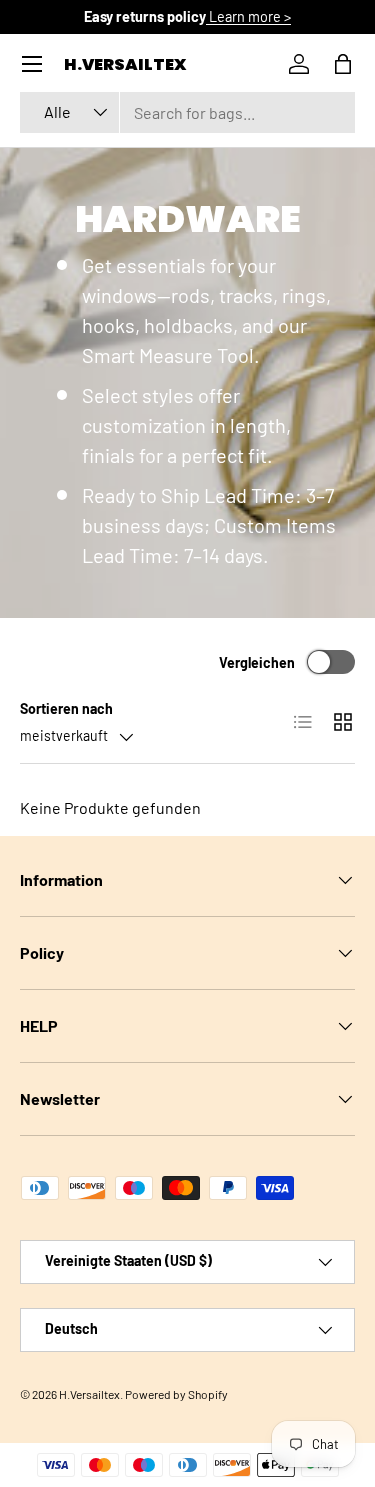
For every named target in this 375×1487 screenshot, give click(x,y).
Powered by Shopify (176, 1394)
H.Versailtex (89, 1394)
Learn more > (248, 16)
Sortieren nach (66, 708)
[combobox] (187, 112)
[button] (343, 64)
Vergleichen (257, 662)
